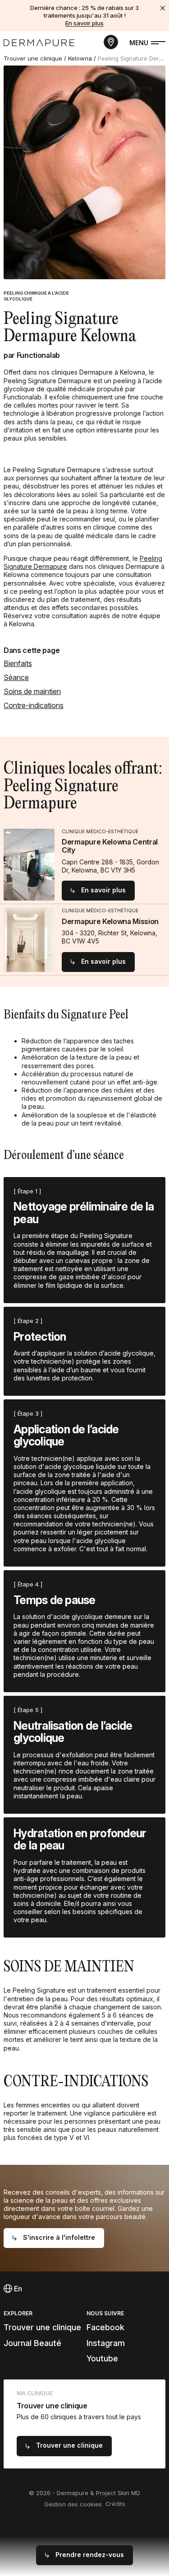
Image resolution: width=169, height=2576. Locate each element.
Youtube (102, 2358)
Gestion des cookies (73, 2504)
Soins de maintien (32, 691)
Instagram (106, 2343)
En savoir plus (84, 23)
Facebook (105, 2327)
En (17, 2289)
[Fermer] (163, 8)
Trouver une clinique (33, 58)
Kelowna (80, 58)
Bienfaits (18, 663)
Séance (16, 677)
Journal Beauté (32, 2343)
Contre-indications (34, 705)
